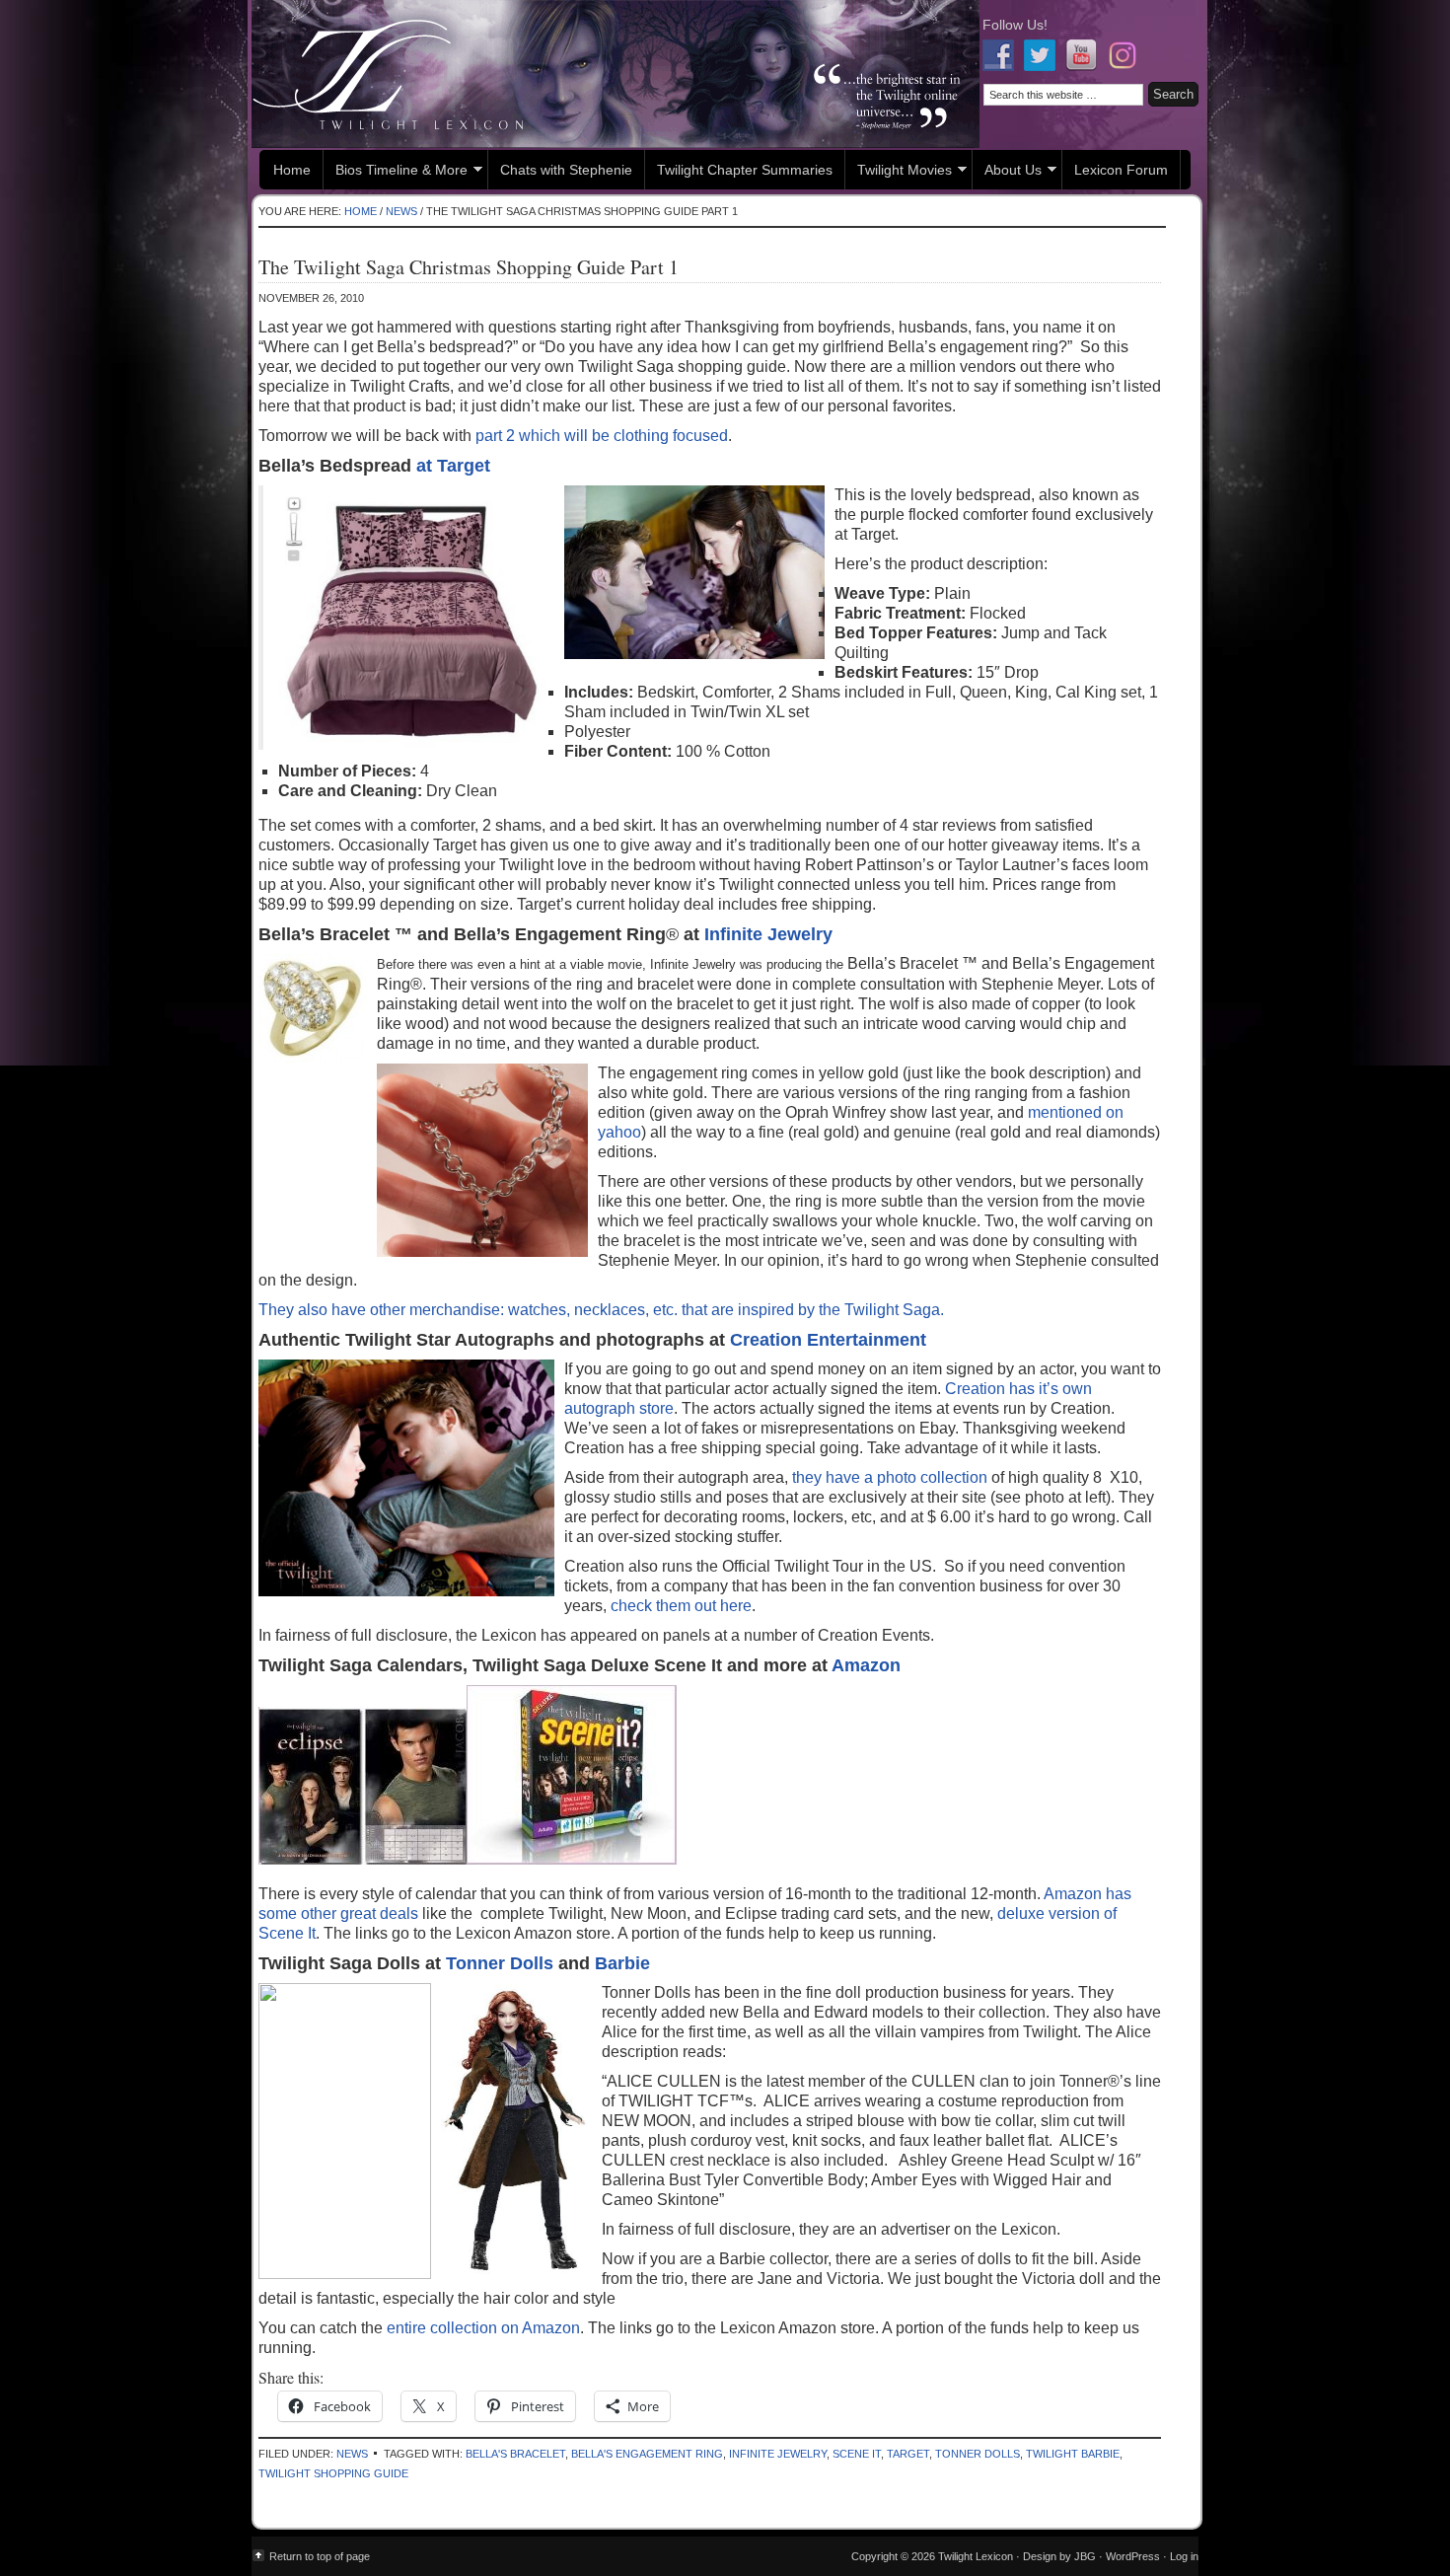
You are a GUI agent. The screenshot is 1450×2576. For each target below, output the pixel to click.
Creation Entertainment (828, 1340)
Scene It (857, 2454)
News (352, 2454)
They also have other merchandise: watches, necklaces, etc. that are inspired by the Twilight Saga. (601, 1310)
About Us (1007, 172)
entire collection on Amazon (481, 2328)
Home (292, 170)
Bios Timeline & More (396, 172)
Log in (1184, 2556)
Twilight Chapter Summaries (745, 170)
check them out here (681, 1606)
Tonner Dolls (500, 1963)
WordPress (1133, 2556)
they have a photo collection (888, 1477)
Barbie (622, 1963)
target (908, 2454)
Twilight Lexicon (616, 74)
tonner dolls (978, 2454)
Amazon (866, 1665)
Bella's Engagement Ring (647, 2454)
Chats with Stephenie (566, 170)
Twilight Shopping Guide (333, 2473)
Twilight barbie (1073, 2454)
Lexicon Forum (1121, 170)
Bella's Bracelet (515, 2454)
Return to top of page (320, 2556)
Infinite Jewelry (768, 934)
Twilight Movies (899, 172)
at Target (453, 466)
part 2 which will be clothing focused (600, 436)
